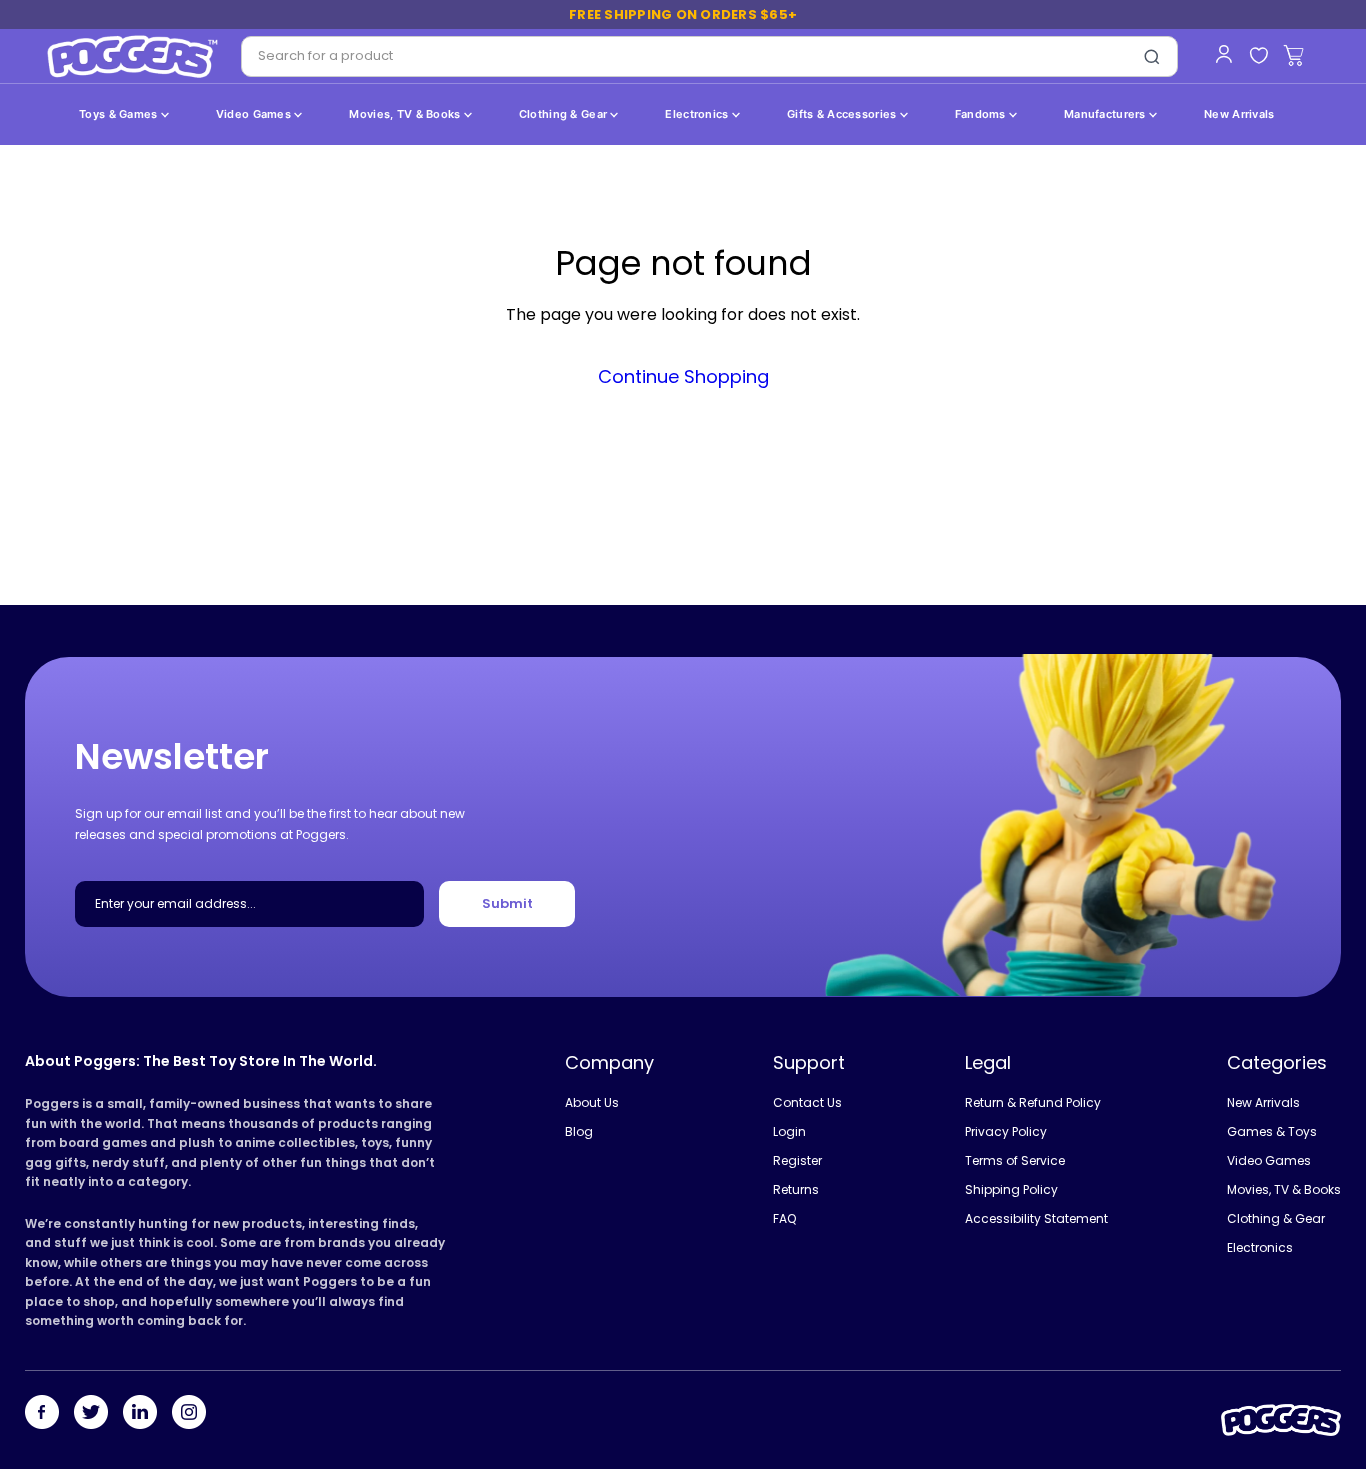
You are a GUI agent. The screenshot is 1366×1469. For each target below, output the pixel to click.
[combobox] (684, 56)
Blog (579, 1131)
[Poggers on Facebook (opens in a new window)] (42, 1414)
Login (789, 1131)
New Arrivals (1239, 114)
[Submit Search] (1152, 57)
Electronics (698, 114)
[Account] (1223, 54)
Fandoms (982, 114)
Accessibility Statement (1036, 1218)
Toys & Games (120, 114)
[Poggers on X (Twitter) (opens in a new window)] (91, 1414)
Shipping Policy (1011, 1189)
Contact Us (807, 1102)
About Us (592, 1102)
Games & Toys (1272, 1131)
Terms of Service (1015, 1160)
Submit (507, 903)
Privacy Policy (1006, 1131)
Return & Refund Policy (1033, 1102)
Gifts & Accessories (843, 114)
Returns (796, 1189)
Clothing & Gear (565, 114)
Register (797, 1160)
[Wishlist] (1258, 56)
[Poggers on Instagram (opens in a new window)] (189, 1414)
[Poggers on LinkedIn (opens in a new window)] (140, 1414)
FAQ (784, 1218)
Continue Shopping (683, 376)
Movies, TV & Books (406, 114)
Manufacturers (1106, 114)
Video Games (255, 114)
